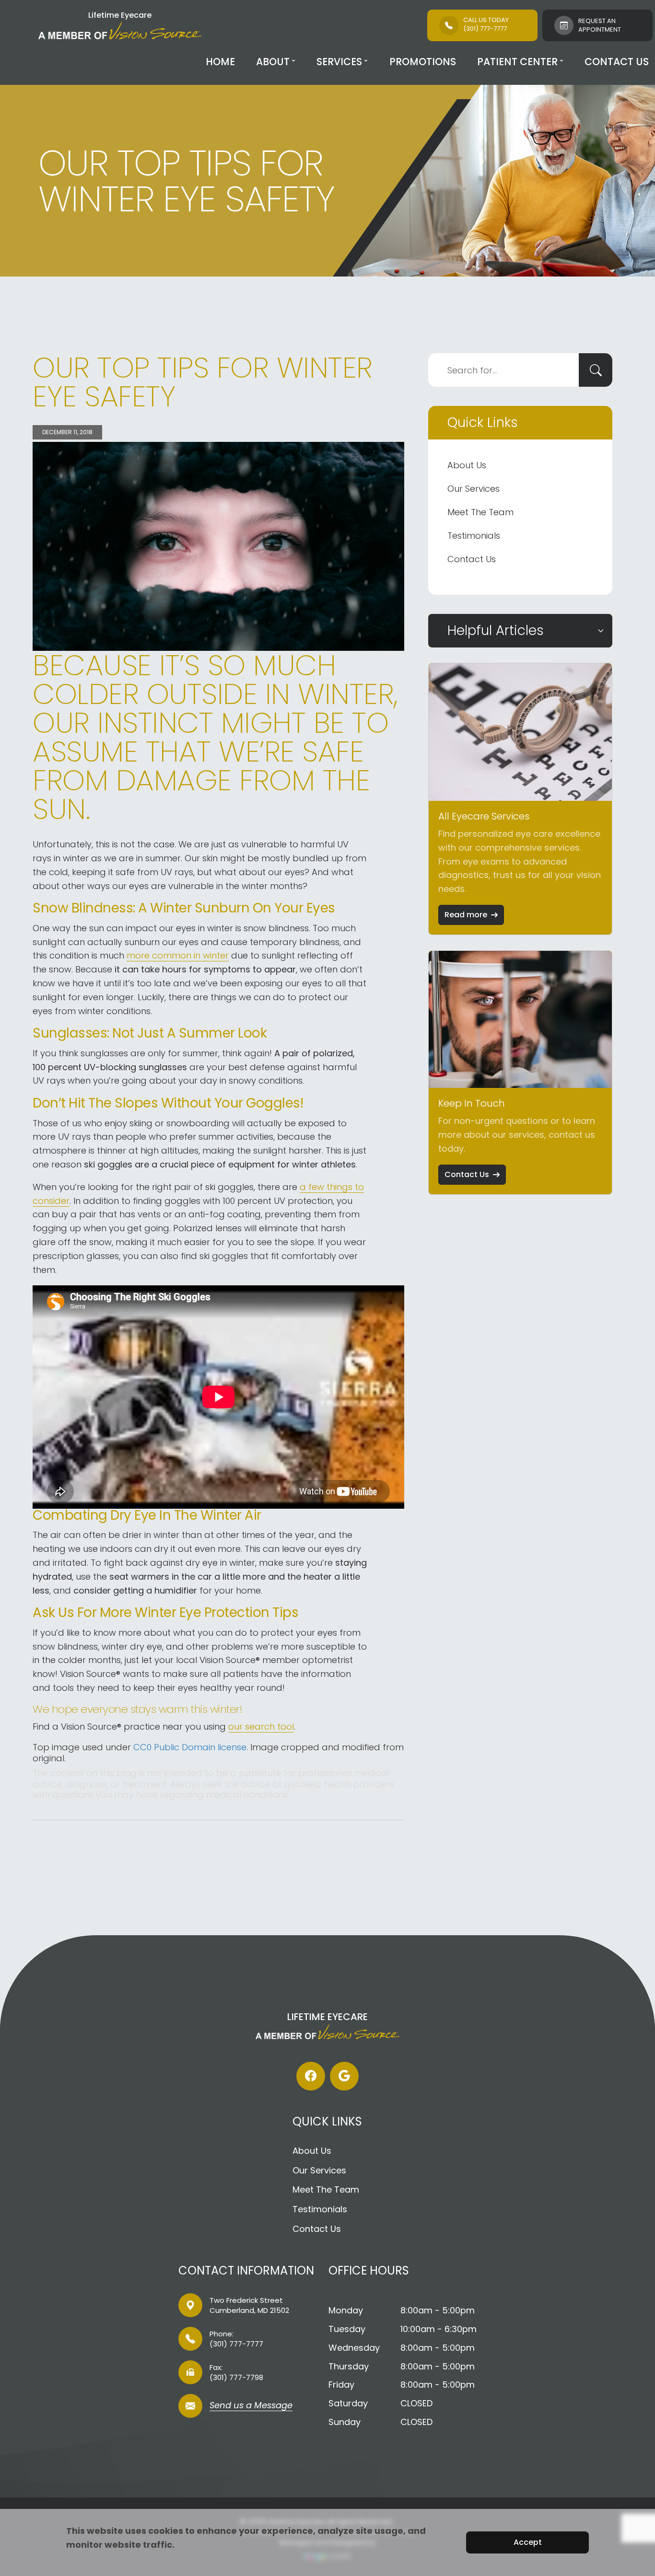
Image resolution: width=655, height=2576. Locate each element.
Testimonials (474, 536)
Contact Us (617, 62)
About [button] (273, 62)
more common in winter (178, 955)
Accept (528, 2542)
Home (220, 62)
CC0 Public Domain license (190, 1747)
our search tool (261, 1727)
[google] (344, 2076)
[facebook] (311, 2076)
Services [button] (339, 62)
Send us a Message (251, 2406)
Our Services (474, 489)
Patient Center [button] (517, 62)
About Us (467, 465)
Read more (466, 915)
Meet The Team (480, 512)
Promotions (423, 62)
